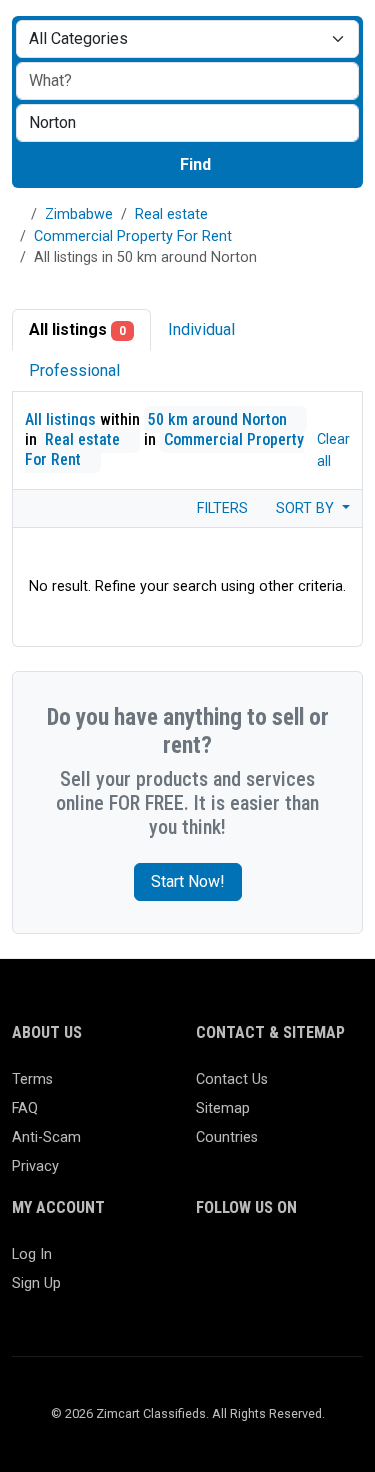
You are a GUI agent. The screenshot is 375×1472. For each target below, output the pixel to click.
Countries (227, 1137)
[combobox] (187, 123)
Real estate (171, 214)
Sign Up (36, 1283)
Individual (201, 329)
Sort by (307, 508)
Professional (74, 370)
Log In (32, 1254)
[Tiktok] (208, 1296)
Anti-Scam (46, 1137)
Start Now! (188, 881)
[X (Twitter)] (237, 1263)
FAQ (25, 1108)
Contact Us (232, 1079)
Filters (220, 508)
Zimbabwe (79, 214)
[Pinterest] (324, 1263)
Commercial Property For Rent (133, 236)
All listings (77, 329)
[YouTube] (237, 1296)
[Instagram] (266, 1263)
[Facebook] (208, 1263)
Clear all (333, 450)
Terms (32, 1079)
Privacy (35, 1166)
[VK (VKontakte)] (295, 1296)
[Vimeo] (266, 1296)
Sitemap (223, 1108)
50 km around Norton (219, 419)
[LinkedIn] (295, 1263)
